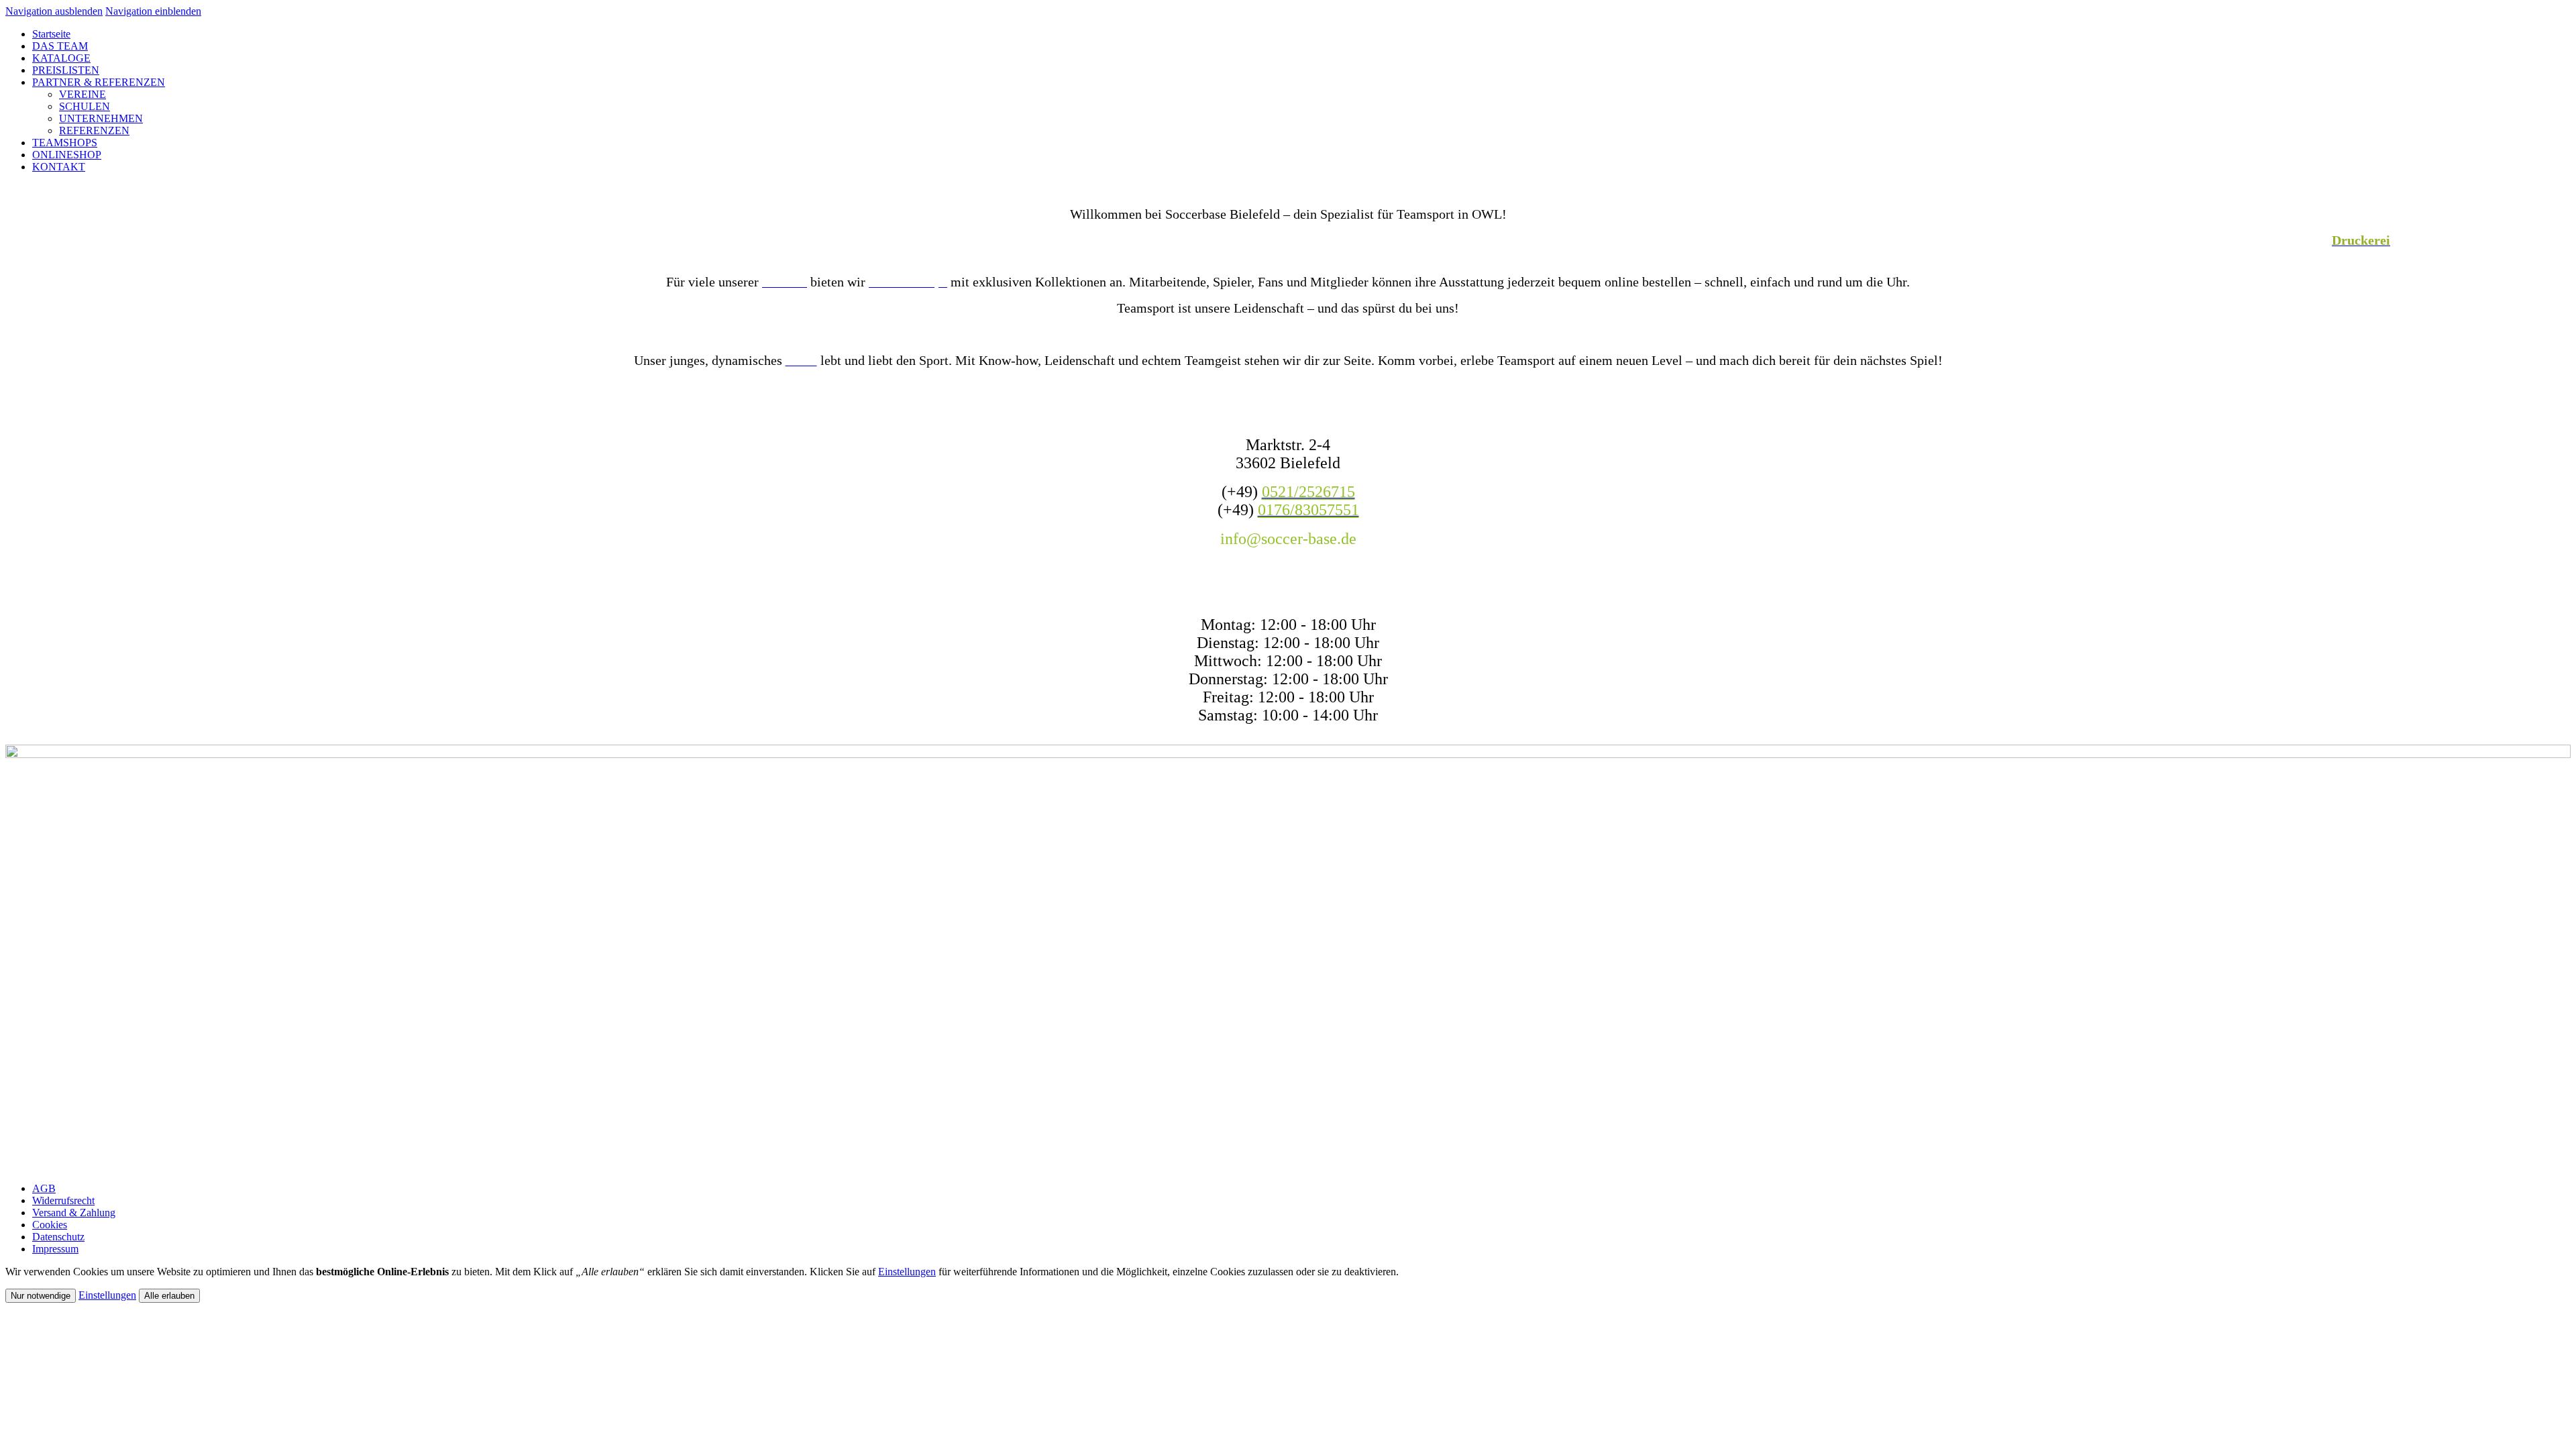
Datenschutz (58, 1237)
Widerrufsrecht (63, 1200)
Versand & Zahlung (74, 1213)
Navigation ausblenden (54, 11)
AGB (44, 1188)
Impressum (55, 1249)
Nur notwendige (41, 1296)
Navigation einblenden (153, 11)
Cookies (50, 1225)
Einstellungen (907, 1272)
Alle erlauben (169, 1296)
